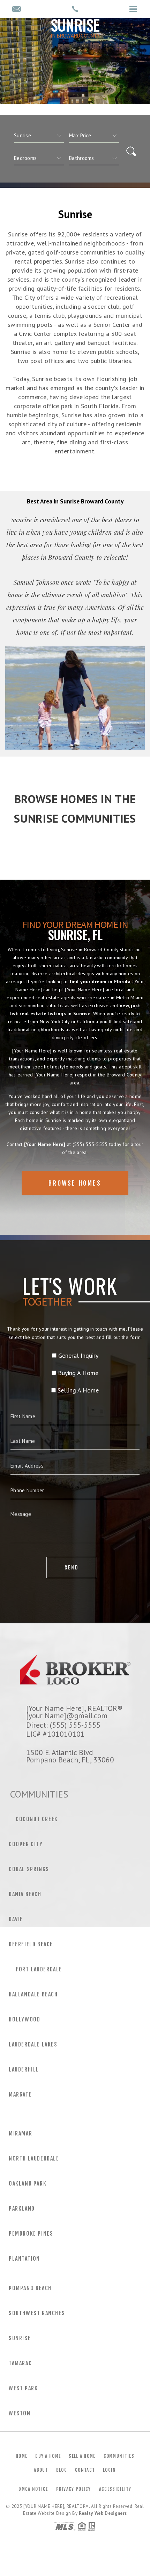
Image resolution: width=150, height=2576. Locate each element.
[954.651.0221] (75, 9)
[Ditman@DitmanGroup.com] (17, 10)
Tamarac (20, 2363)
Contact (85, 2470)
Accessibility (115, 2489)
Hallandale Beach (33, 1994)
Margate (20, 2094)
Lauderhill (24, 2069)
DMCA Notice (33, 2489)
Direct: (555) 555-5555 (63, 1725)
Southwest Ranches (37, 2313)
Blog (62, 2470)
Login (110, 2470)
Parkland (22, 2208)
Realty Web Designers (103, 2513)
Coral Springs (29, 1869)
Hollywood (24, 2019)
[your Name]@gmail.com (67, 1715)
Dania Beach (25, 1894)
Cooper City (26, 1844)
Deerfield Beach (31, 1944)
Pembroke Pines (31, 2234)
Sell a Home (82, 2456)
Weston (20, 2413)
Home (21, 2456)
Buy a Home (48, 2456)
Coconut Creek (37, 1819)
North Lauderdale (34, 2158)
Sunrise (20, 2338)
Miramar (20, 2133)
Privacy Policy (74, 2489)
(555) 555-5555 (90, 1144)
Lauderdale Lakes (33, 2044)
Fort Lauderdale (39, 1969)
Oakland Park (28, 2183)
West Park (23, 2388)
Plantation (24, 2259)
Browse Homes (75, 1183)
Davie (16, 1919)
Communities (119, 2456)
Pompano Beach (30, 2288)
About (41, 2470)
